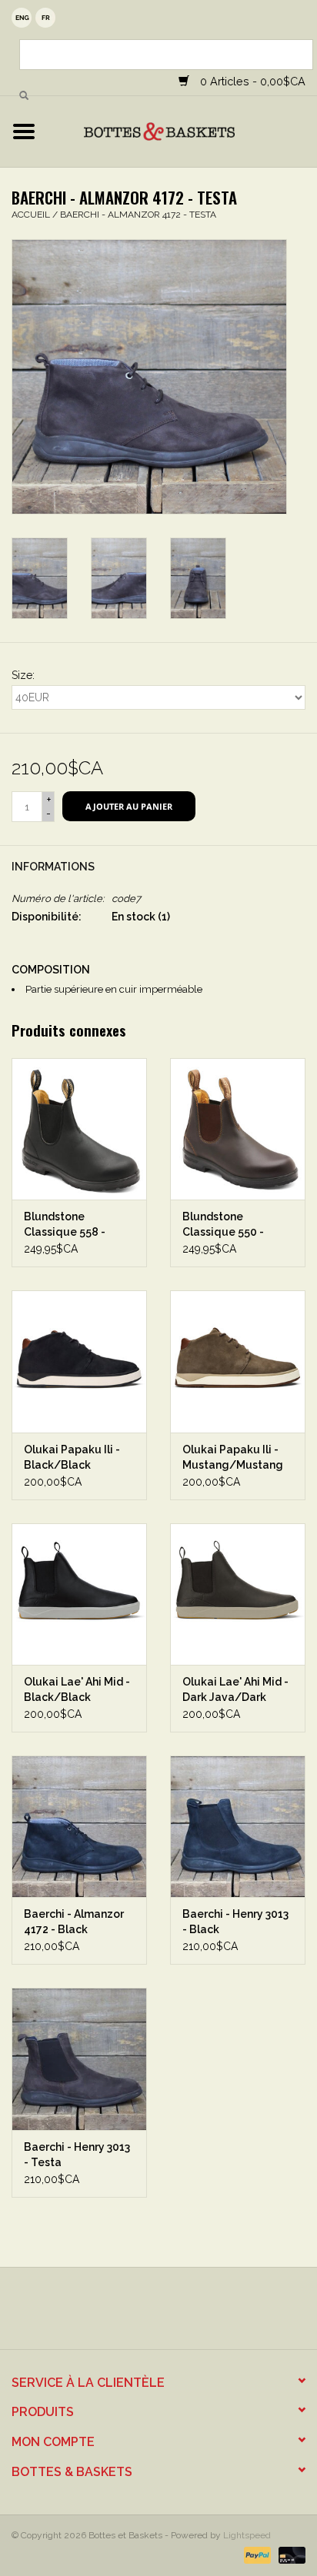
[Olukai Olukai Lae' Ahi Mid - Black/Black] (79, 1594)
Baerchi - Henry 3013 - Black (235, 1922)
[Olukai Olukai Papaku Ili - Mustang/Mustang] (238, 1361)
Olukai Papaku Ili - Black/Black (72, 1457)
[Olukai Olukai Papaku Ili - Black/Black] (79, 1361)
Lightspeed (247, 2535)
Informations (53, 867)
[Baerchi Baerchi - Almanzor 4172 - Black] (79, 1826)
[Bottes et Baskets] (182, 131)
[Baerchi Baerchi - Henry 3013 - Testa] (79, 2058)
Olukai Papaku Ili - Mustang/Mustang (233, 1457)
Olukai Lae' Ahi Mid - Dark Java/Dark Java (235, 1690)
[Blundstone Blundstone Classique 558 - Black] (79, 1129)
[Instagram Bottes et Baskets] (172, 2314)
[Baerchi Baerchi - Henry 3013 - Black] (238, 1826)
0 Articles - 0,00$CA (251, 81)
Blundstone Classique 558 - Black (65, 1225)
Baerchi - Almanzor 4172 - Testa (138, 215)
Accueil (31, 215)
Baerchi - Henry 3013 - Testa (77, 2155)
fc (45, 18)
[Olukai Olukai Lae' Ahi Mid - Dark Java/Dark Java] (238, 1594)
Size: (23, 675)
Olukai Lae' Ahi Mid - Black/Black (77, 1689)
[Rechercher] (24, 96)
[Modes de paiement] (256, 2554)
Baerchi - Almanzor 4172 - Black (74, 1922)
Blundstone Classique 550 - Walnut (223, 1225)
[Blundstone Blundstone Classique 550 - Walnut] (238, 1129)
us (22, 18)
